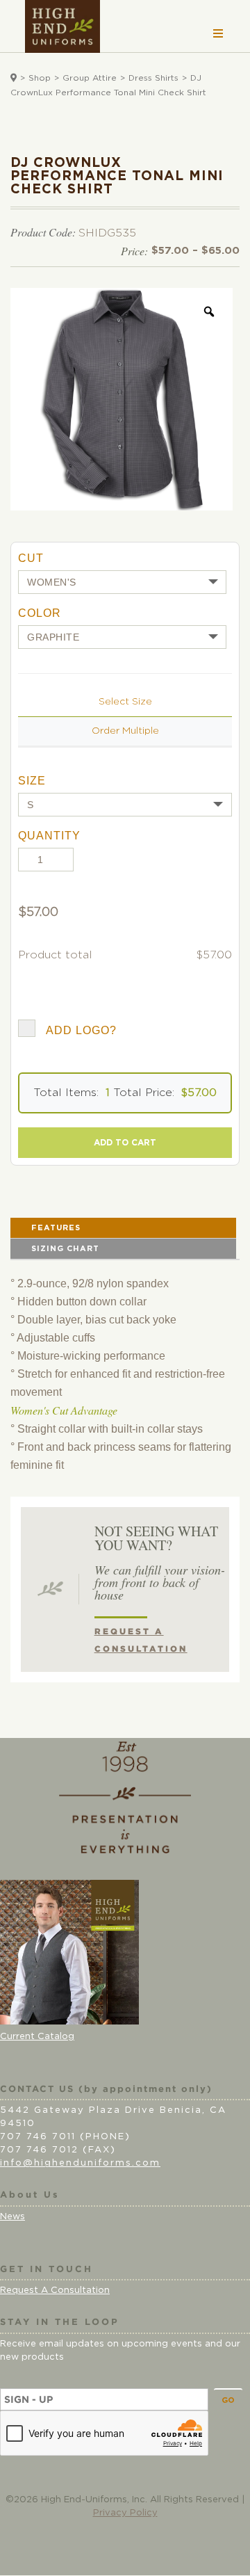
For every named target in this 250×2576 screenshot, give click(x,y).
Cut (31, 558)
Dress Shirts (153, 78)
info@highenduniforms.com (80, 2163)
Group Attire (90, 78)
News (12, 2217)
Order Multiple (125, 731)
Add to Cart (125, 1143)
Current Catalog (37, 2037)
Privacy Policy (125, 2513)
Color (40, 613)
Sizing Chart (65, 1249)
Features (56, 1228)
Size (32, 781)
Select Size (125, 702)
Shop (40, 78)
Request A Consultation (55, 2291)
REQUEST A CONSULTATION (141, 1640)
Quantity (49, 836)
